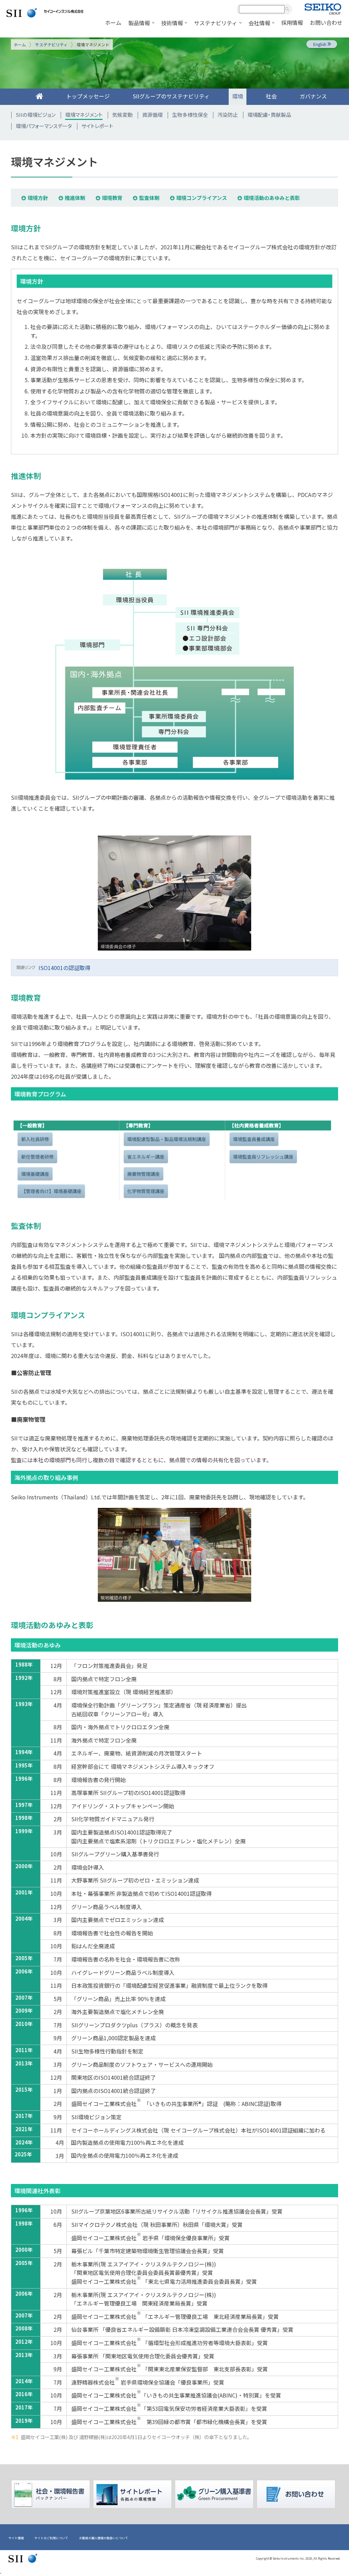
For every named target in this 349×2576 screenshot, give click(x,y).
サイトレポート (97, 126)
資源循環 (152, 115)
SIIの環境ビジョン (36, 115)
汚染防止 (228, 115)
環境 (238, 96)
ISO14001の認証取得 (64, 968)
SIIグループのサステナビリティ (171, 96)
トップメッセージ (88, 96)
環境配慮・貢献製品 (269, 115)
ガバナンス (313, 96)
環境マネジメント (84, 115)
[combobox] (262, 9)
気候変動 (122, 115)
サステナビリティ (51, 44)
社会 (271, 96)
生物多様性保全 (190, 115)
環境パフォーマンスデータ (44, 126)
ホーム (20, 44)
